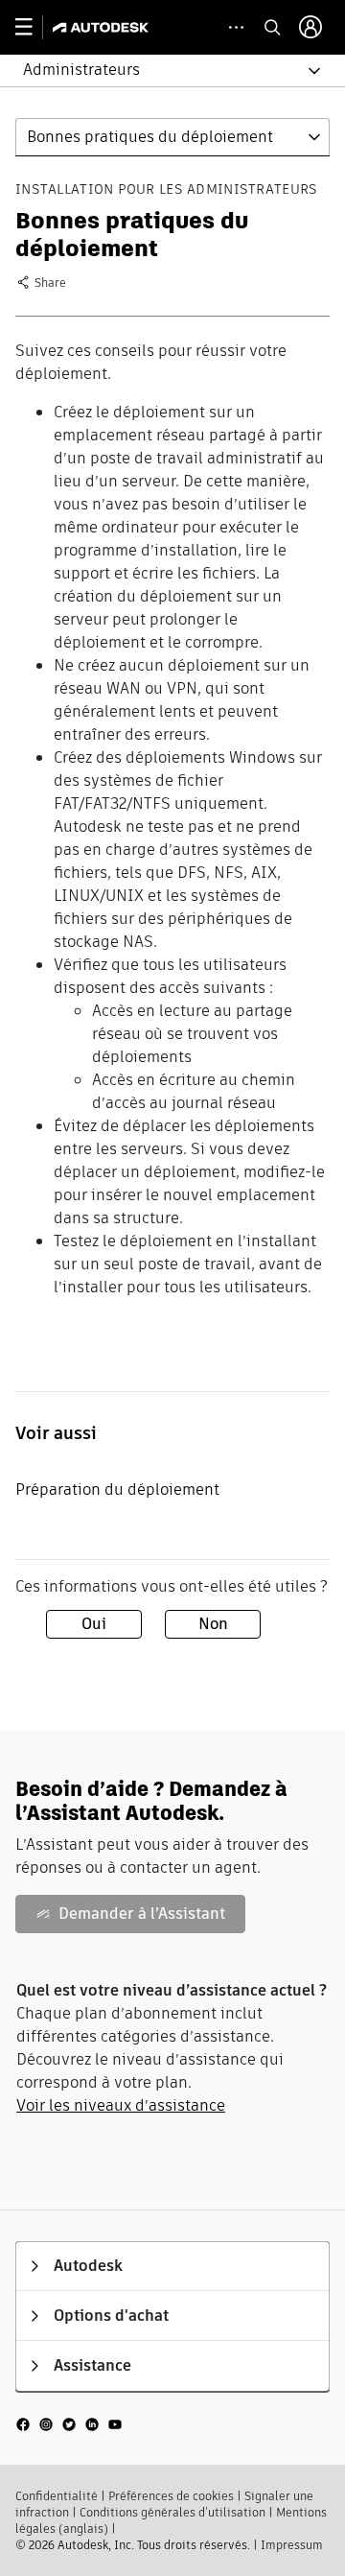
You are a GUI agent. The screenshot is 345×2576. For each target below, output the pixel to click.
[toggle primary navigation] (34, 27)
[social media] (69, 2424)
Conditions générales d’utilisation (172, 2512)
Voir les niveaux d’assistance (121, 2105)
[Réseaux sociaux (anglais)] (69, 2423)
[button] (161, 71)
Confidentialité (57, 2496)
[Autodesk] (103, 27)
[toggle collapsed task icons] (236, 27)
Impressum (292, 2545)
